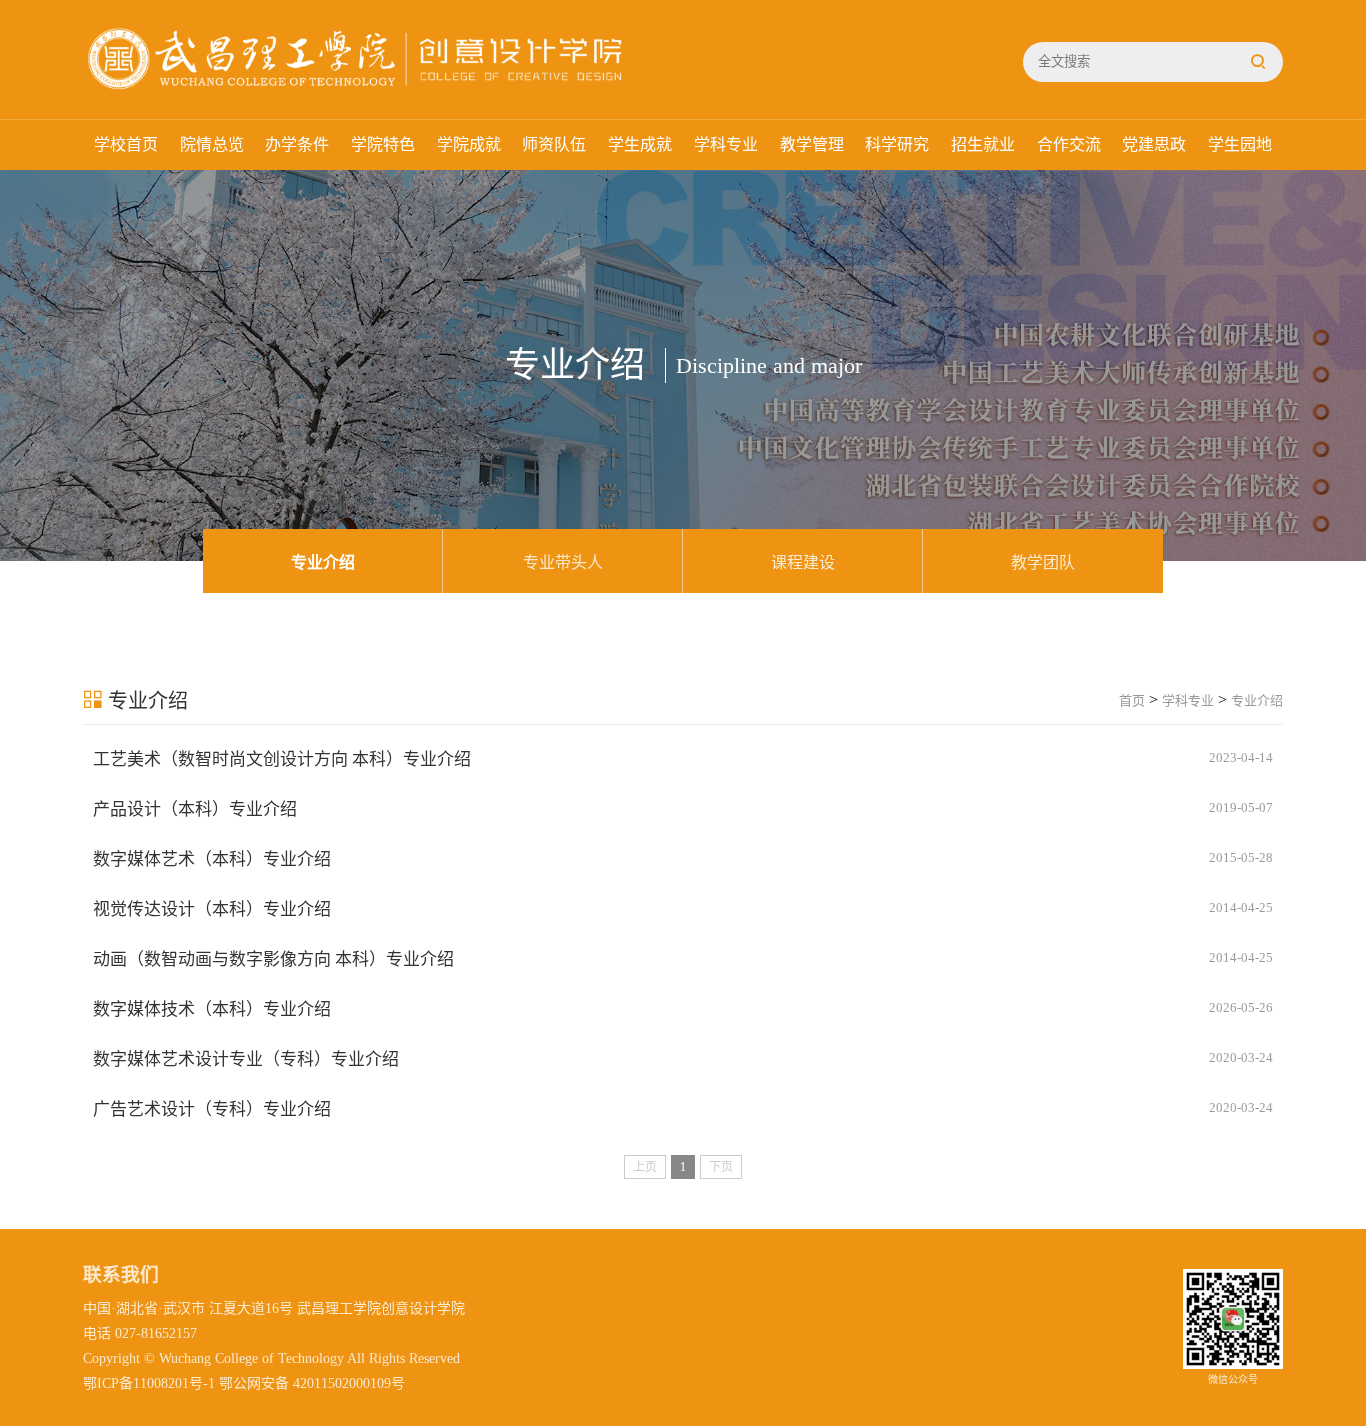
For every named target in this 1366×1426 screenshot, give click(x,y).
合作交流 (1069, 144)
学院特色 (383, 144)
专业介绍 (323, 562)
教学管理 (812, 144)
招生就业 (983, 144)
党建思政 (1154, 144)
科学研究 (897, 144)
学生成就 (640, 144)
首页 (1132, 700)
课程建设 (803, 562)
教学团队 (1043, 562)
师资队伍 (554, 144)
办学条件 (297, 144)
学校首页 (126, 144)
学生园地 (1240, 144)
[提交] (1258, 62)
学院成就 (469, 144)
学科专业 (726, 144)
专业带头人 (563, 562)
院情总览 (212, 144)
